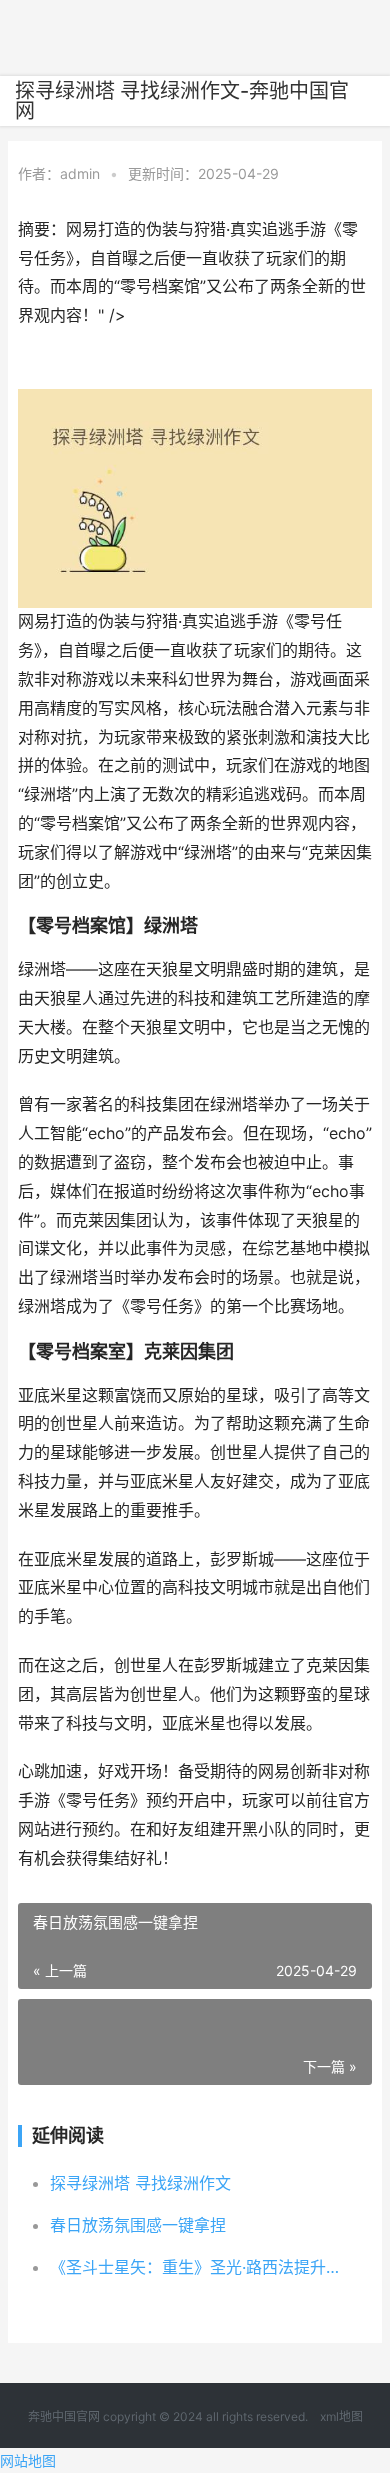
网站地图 (28, 2460)
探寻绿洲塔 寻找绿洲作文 (140, 2183)
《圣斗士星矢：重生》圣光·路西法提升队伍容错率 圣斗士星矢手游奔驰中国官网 (195, 2267)
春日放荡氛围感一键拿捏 (138, 2225)
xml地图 (341, 2416)
